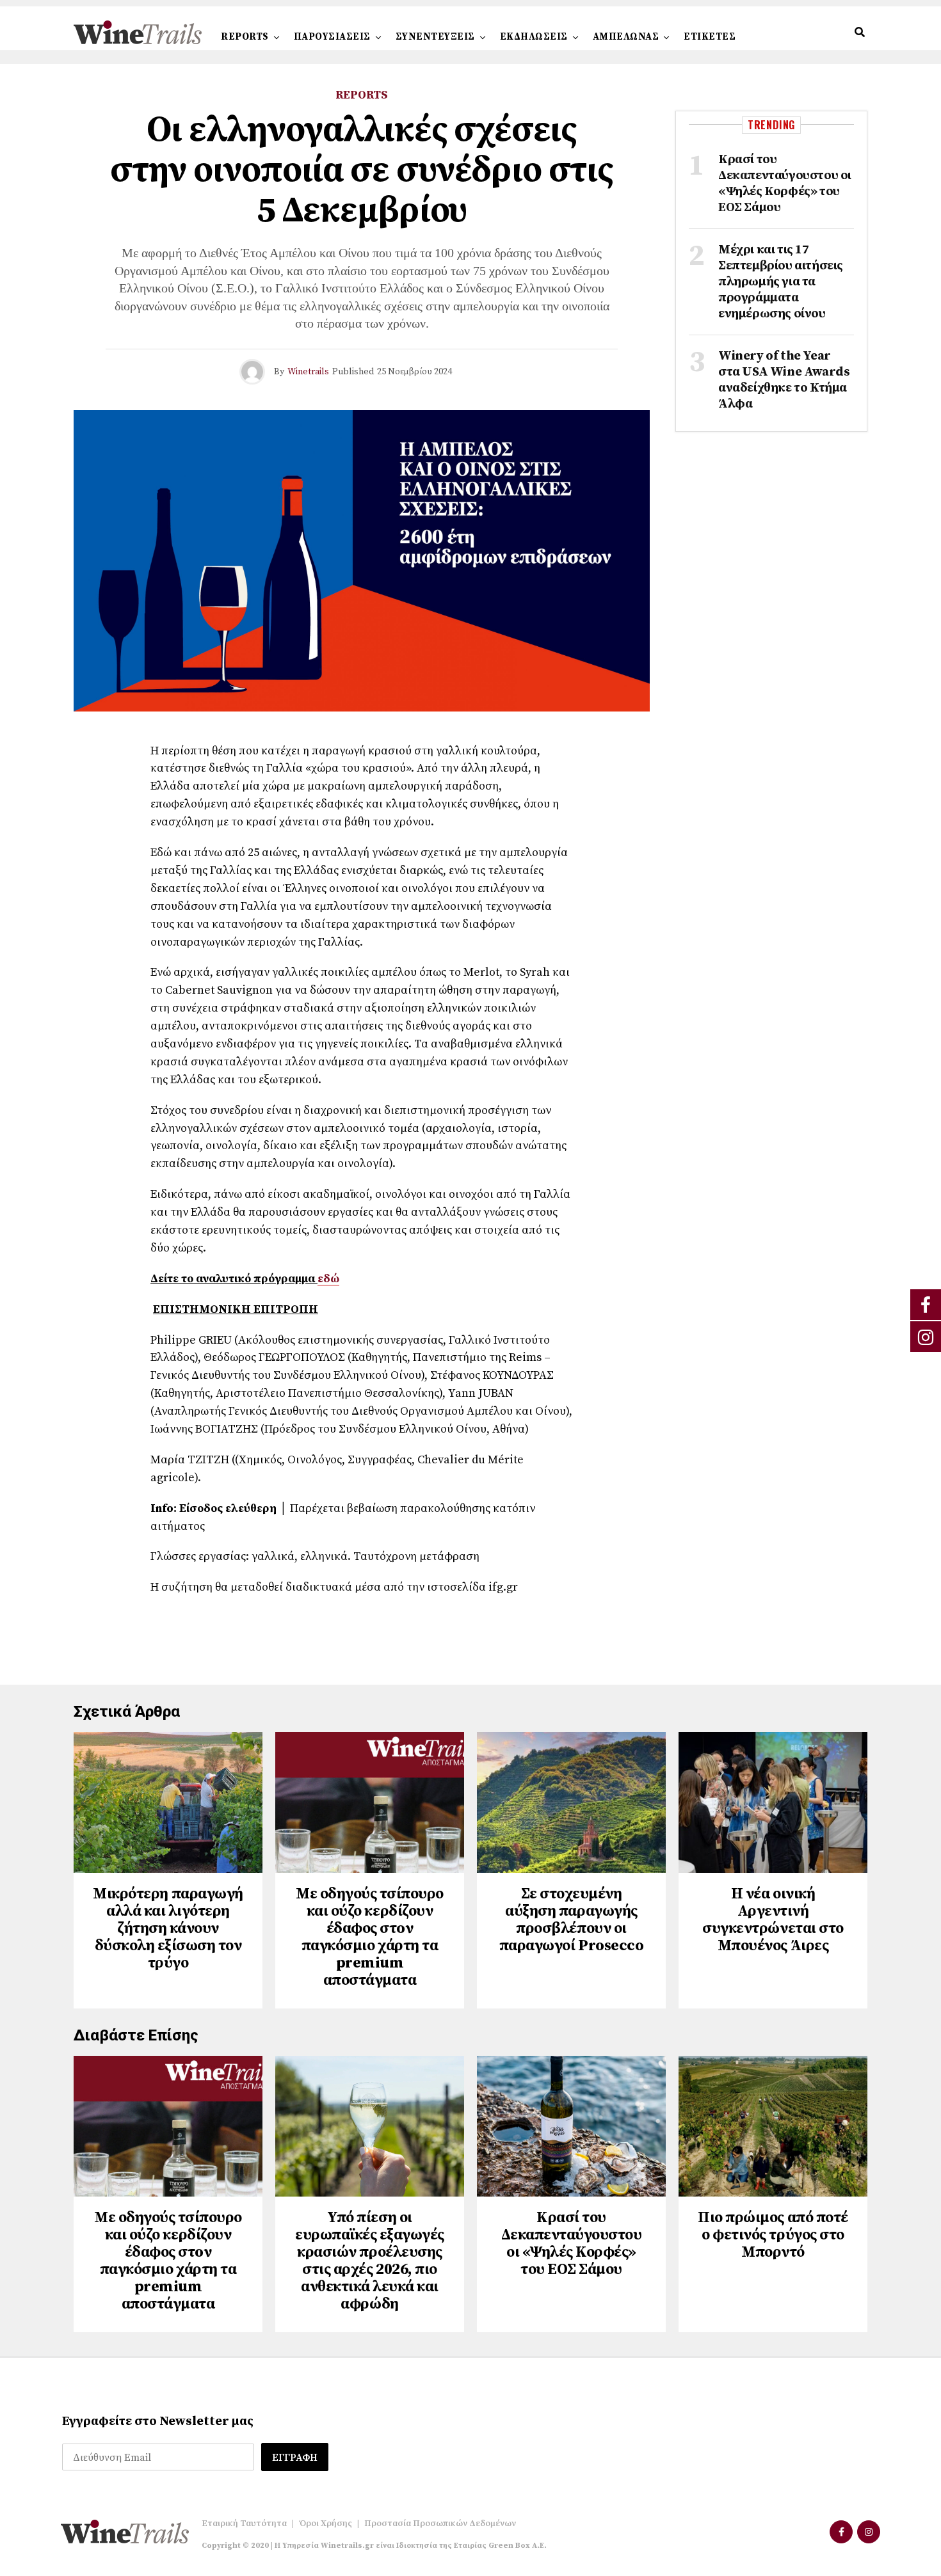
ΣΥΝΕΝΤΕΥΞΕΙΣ (435, 37)
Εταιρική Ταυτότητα (244, 2524)
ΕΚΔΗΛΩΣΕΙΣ (534, 37)
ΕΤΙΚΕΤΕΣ (710, 37)
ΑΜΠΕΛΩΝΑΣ (626, 37)
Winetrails (308, 372)
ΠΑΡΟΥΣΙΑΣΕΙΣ (332, 37)
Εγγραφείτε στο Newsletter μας (158, 2421)
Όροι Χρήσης (326, 2524)
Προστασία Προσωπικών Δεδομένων (440, 2524)
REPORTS (245, 37)
